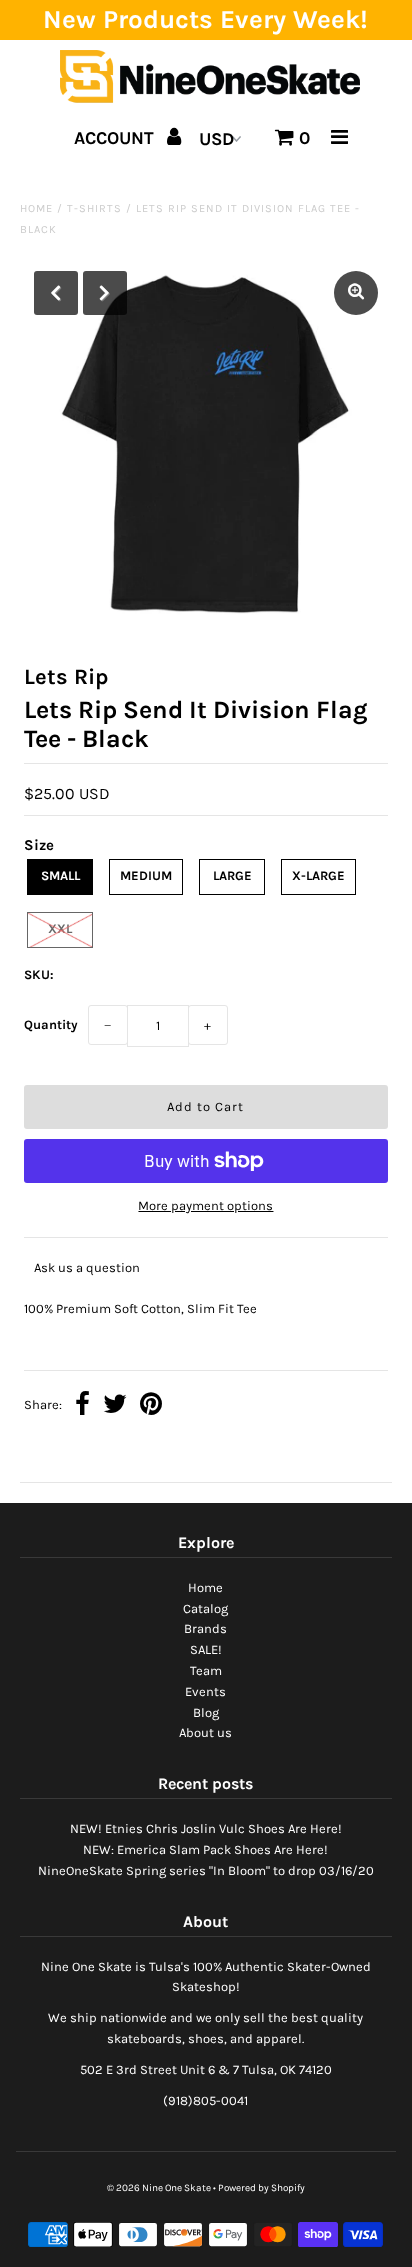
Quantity (51, 1024)
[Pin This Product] (151, 1406)
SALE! (206, 1649)
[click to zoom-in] (356, 293)
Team (206, 1670)
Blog (206, 1712)
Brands (205, 1628)
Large (232, 875)
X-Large (318, 875)
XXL (60, 928)
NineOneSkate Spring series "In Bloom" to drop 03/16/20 (206, 1870)
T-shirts (94, 208)
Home (36, 208)
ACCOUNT (116, 138)
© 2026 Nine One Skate (159, 2188)
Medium (146, 875)
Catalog (205, 1608)
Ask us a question (87, 1267)
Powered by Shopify (261, 2188)
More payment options (205, 1205)
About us (205, 1732)
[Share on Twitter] (115, 1406)
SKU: (39, 974)
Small (60, 875)
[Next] (105, 293)
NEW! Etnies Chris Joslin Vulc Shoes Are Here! (206, 1828)
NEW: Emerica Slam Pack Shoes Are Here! (205, 1849)
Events (205, 1691)
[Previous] (56, 293)
